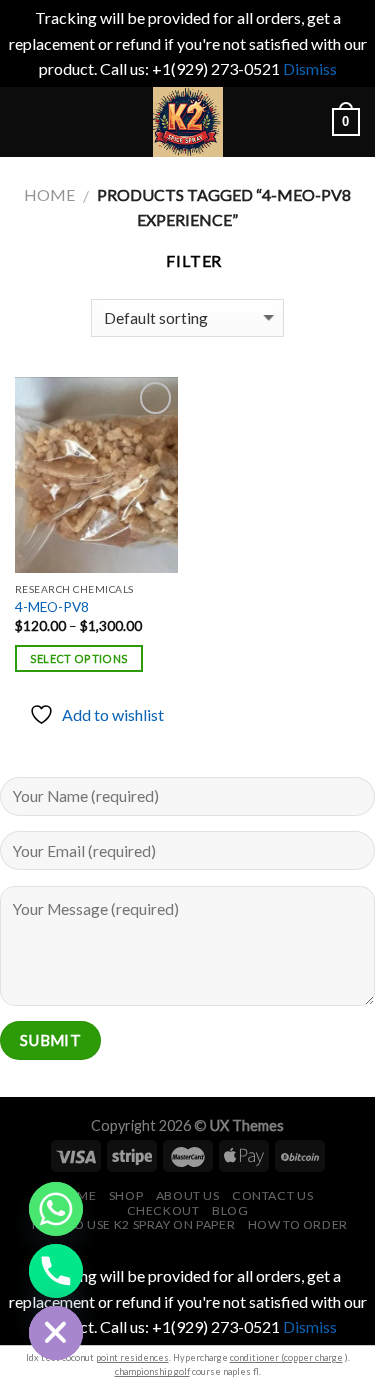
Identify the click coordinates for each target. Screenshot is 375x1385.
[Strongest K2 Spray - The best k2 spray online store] (188, 122)
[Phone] (56, 1271)
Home (49, 194)
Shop (126, 1195)
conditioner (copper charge (286, 1357)
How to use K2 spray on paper (133, 1224)
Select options (79, 658)
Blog (230, 1210)
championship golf (152, 1371)
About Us (188, 1195)
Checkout (163, 1210)
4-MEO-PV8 (52, 607)
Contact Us (272, 1195)
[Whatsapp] (56, 1209)
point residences (132, 1357)
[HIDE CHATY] (56, 1333)
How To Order (298, 1224)
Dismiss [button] (310, 68)
